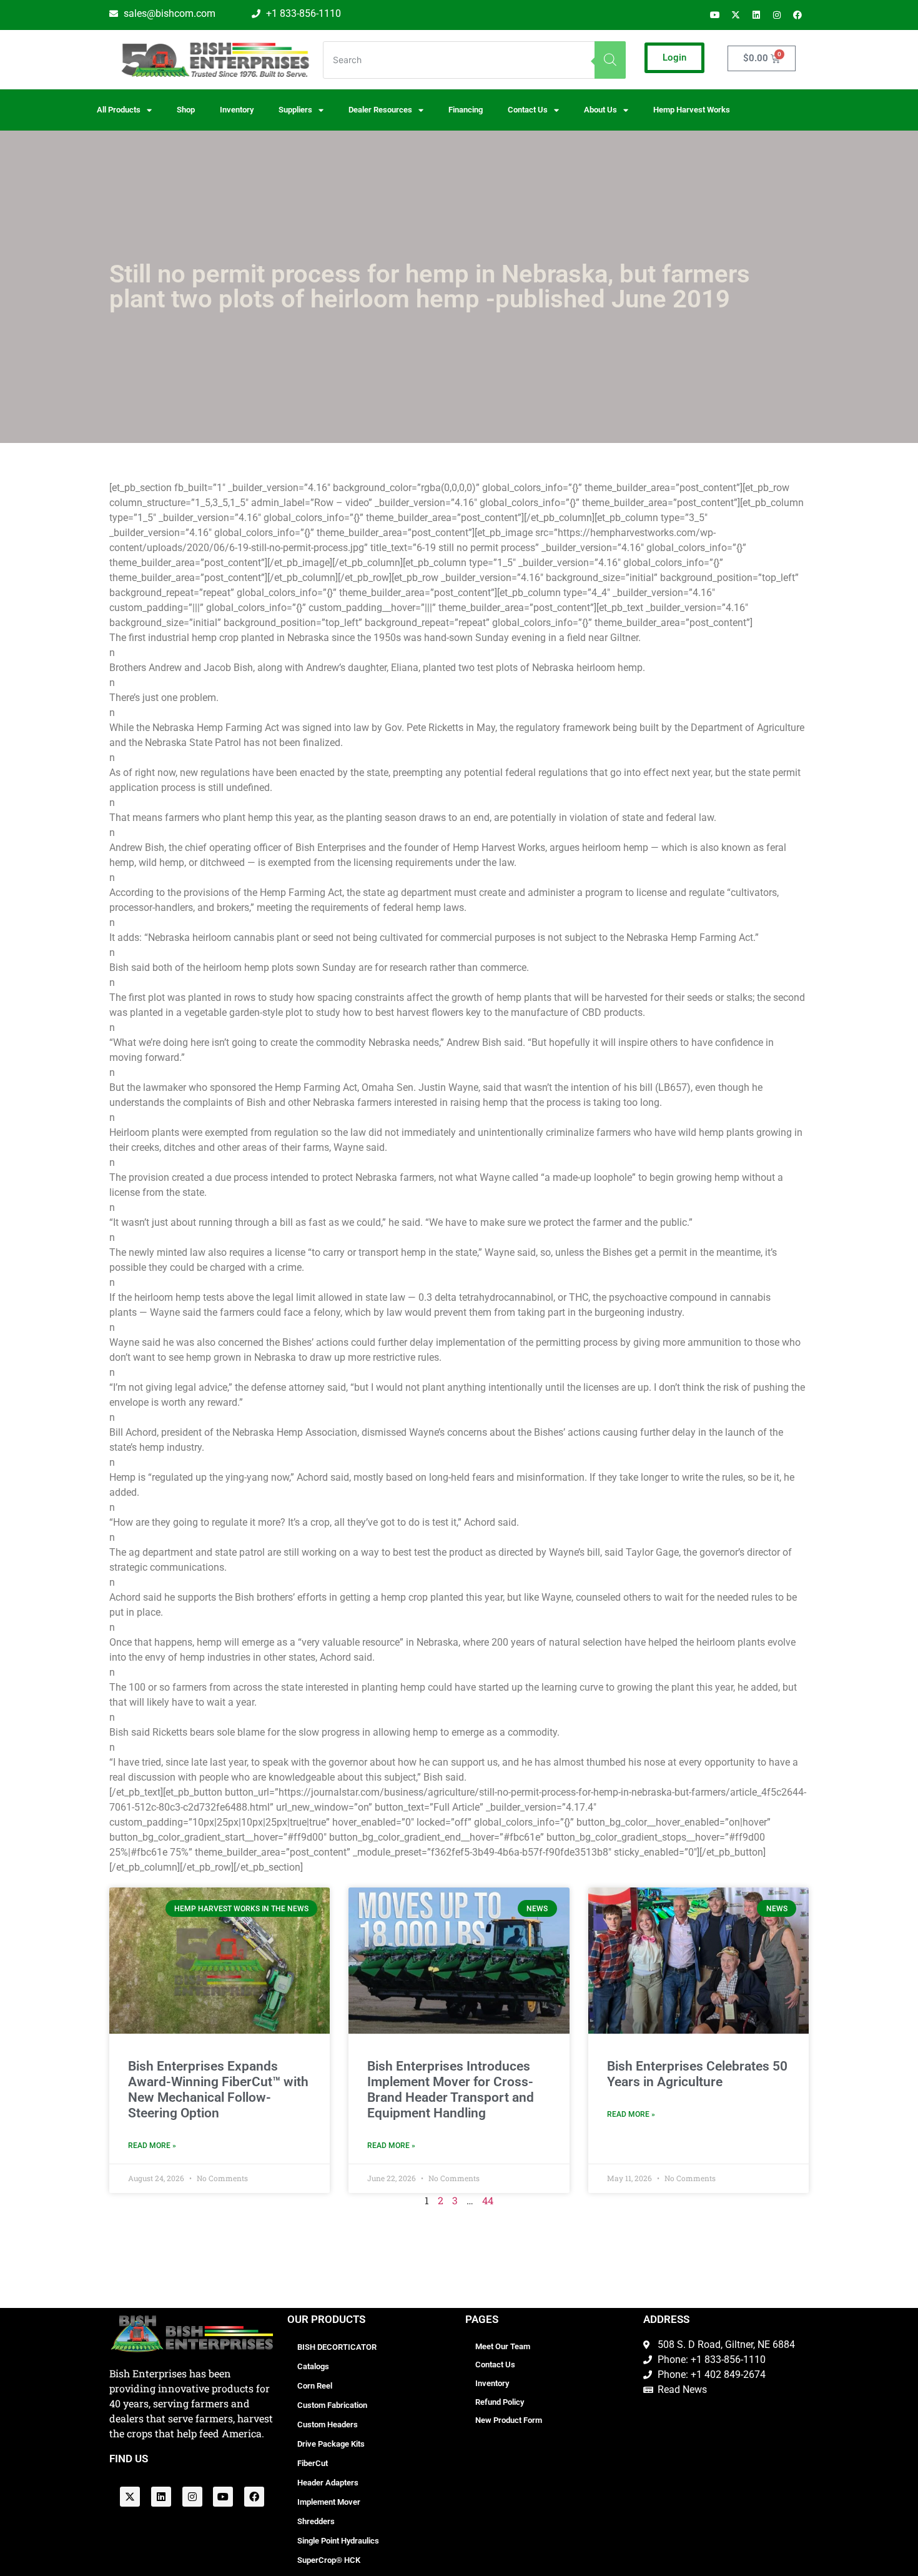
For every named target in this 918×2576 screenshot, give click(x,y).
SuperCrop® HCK (329, 2560)
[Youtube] (715, 15)
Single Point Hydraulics (338, 2541)
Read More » (152, 2146)
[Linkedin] (756, 15)
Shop (186, 110)
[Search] (610, 60)
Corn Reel (315, 2386)
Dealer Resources (380, 110)
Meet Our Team (503, 2346)
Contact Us (495, 2365)
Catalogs (313, 2366)
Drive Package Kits (331, 2444)
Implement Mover (329, 2502)
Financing (466, 110)
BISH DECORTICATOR (337, 2347)
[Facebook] (797, 15)
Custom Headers (328, 2424)
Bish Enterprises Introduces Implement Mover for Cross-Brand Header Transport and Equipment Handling (451, 2090)
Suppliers (295, 110)
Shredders (316, 2521)
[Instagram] (777, 15)
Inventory (237, 110)
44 (488, 2200)
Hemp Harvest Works (692, 110)
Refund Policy (500, 2402)
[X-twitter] (736, 15)
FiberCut (313, 2463)
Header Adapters (328, 2483)
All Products (119, 110)
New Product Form (509, 2420)
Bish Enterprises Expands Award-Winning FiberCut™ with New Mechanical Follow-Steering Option (218, 2090)
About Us (600, 110)
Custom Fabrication (332, 2405)
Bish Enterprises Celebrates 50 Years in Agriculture (697, 2074)
